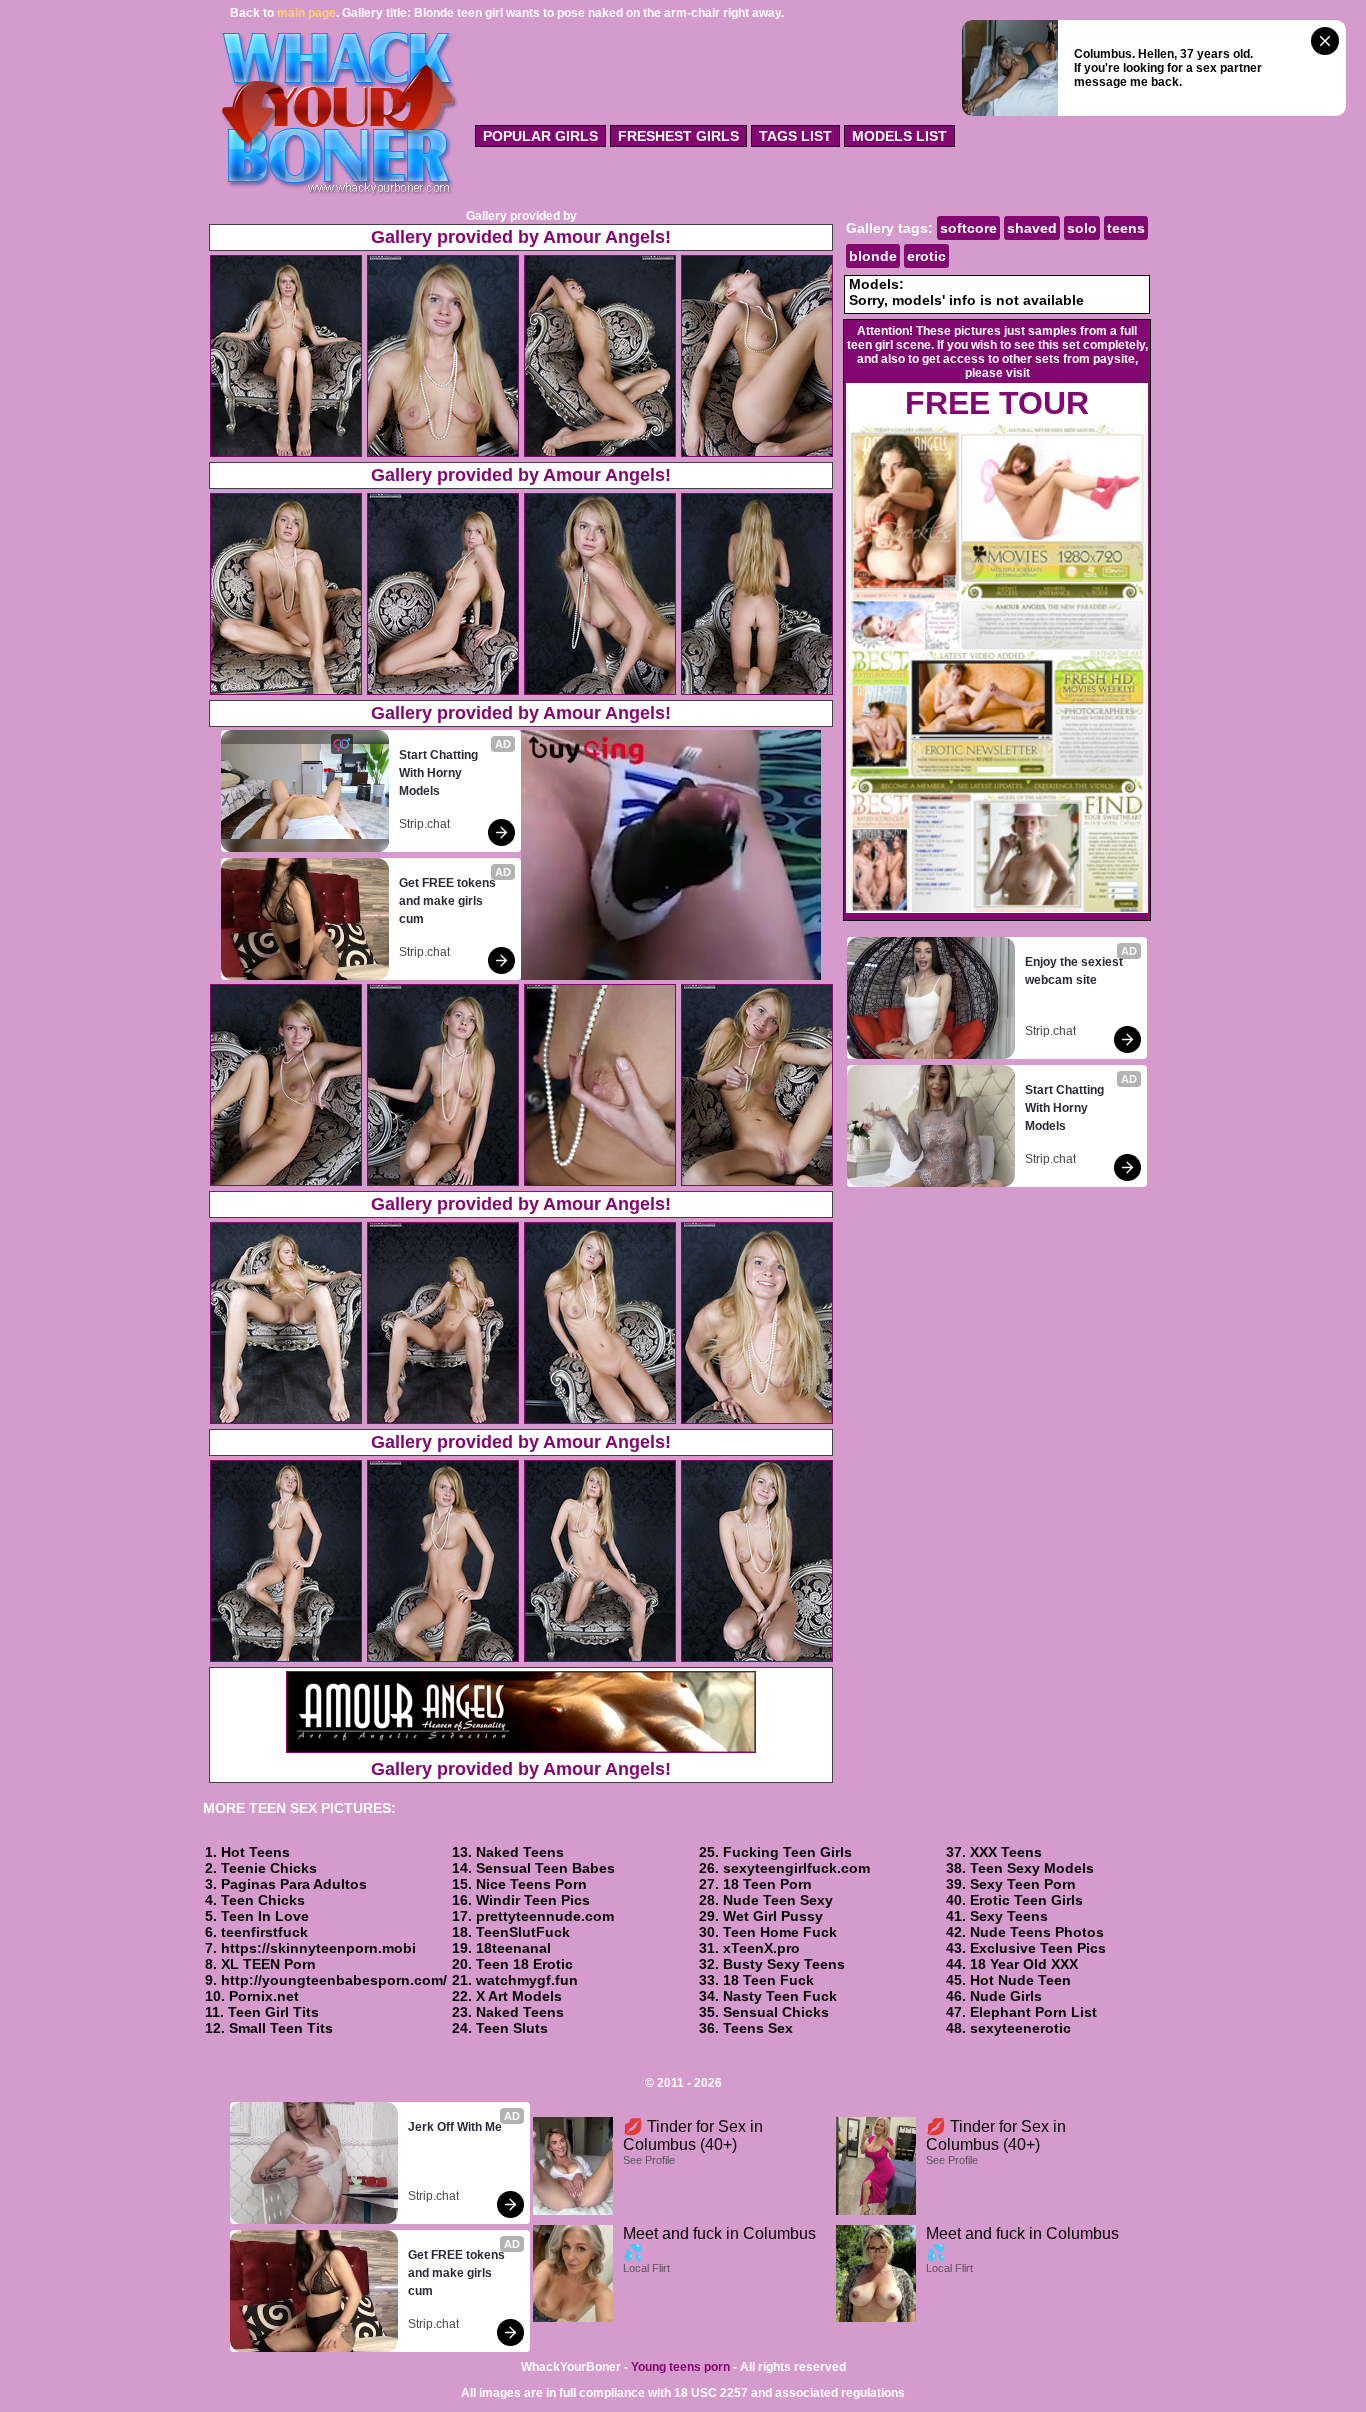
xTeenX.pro (761, 1948)
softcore (968, 228)
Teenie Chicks (269, 1868)
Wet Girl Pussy (773, 1916)
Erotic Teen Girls (1026, 1900)
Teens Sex (758, 2028)
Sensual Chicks (776, 2012)
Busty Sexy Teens (784, 1964)
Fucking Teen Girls (787, 1852)
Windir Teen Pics (533, 1900)
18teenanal (513, 1948)
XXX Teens (1006, 1852)
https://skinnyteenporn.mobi (318, 1948)
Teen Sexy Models (1032, 1868)
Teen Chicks (263, 1900)
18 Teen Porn (767, 1884)
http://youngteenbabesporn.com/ (334, 1980)
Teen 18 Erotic (524, 1964)
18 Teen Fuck (768, 1980)
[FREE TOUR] (997, 909)
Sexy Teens (1009, 1916)
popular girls (540, 136)
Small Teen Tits (281, 2028)
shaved (1032, 228)
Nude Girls (1006, 1996)
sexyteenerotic (1020, 2028)
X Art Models (519, 1996)
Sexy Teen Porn (1023, 1884)
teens (1126, 228)
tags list (795, 136)
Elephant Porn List (1033, 2012)
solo (1082, 228)
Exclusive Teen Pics (1038, 1948)
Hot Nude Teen (1020, 1980)
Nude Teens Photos (1037, 1932)
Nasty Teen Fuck (780, 1996)
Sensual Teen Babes (545, 1868)
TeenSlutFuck (523, 1932)
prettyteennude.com (545, 1916)
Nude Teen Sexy (778, 1900)
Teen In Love (265, 1916)
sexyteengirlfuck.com (796, 1868)
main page (306, 13)
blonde (873, 256)
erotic (926, 256)
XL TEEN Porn (268, 1964)
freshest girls (678, 136)
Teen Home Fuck (780, 1932)
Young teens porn (680, 2367)
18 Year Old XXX (1024, 1964)
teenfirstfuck (264, 1932)
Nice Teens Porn (531, 1884)
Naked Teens (520, 1852)
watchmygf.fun (527, 1980)
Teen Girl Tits (273, 2012)
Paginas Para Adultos (294, 1884)
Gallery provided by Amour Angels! (521, 237)
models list (899, 136)
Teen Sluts (512, 2028)
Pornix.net (264, 1996)
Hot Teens (255, 1852)
